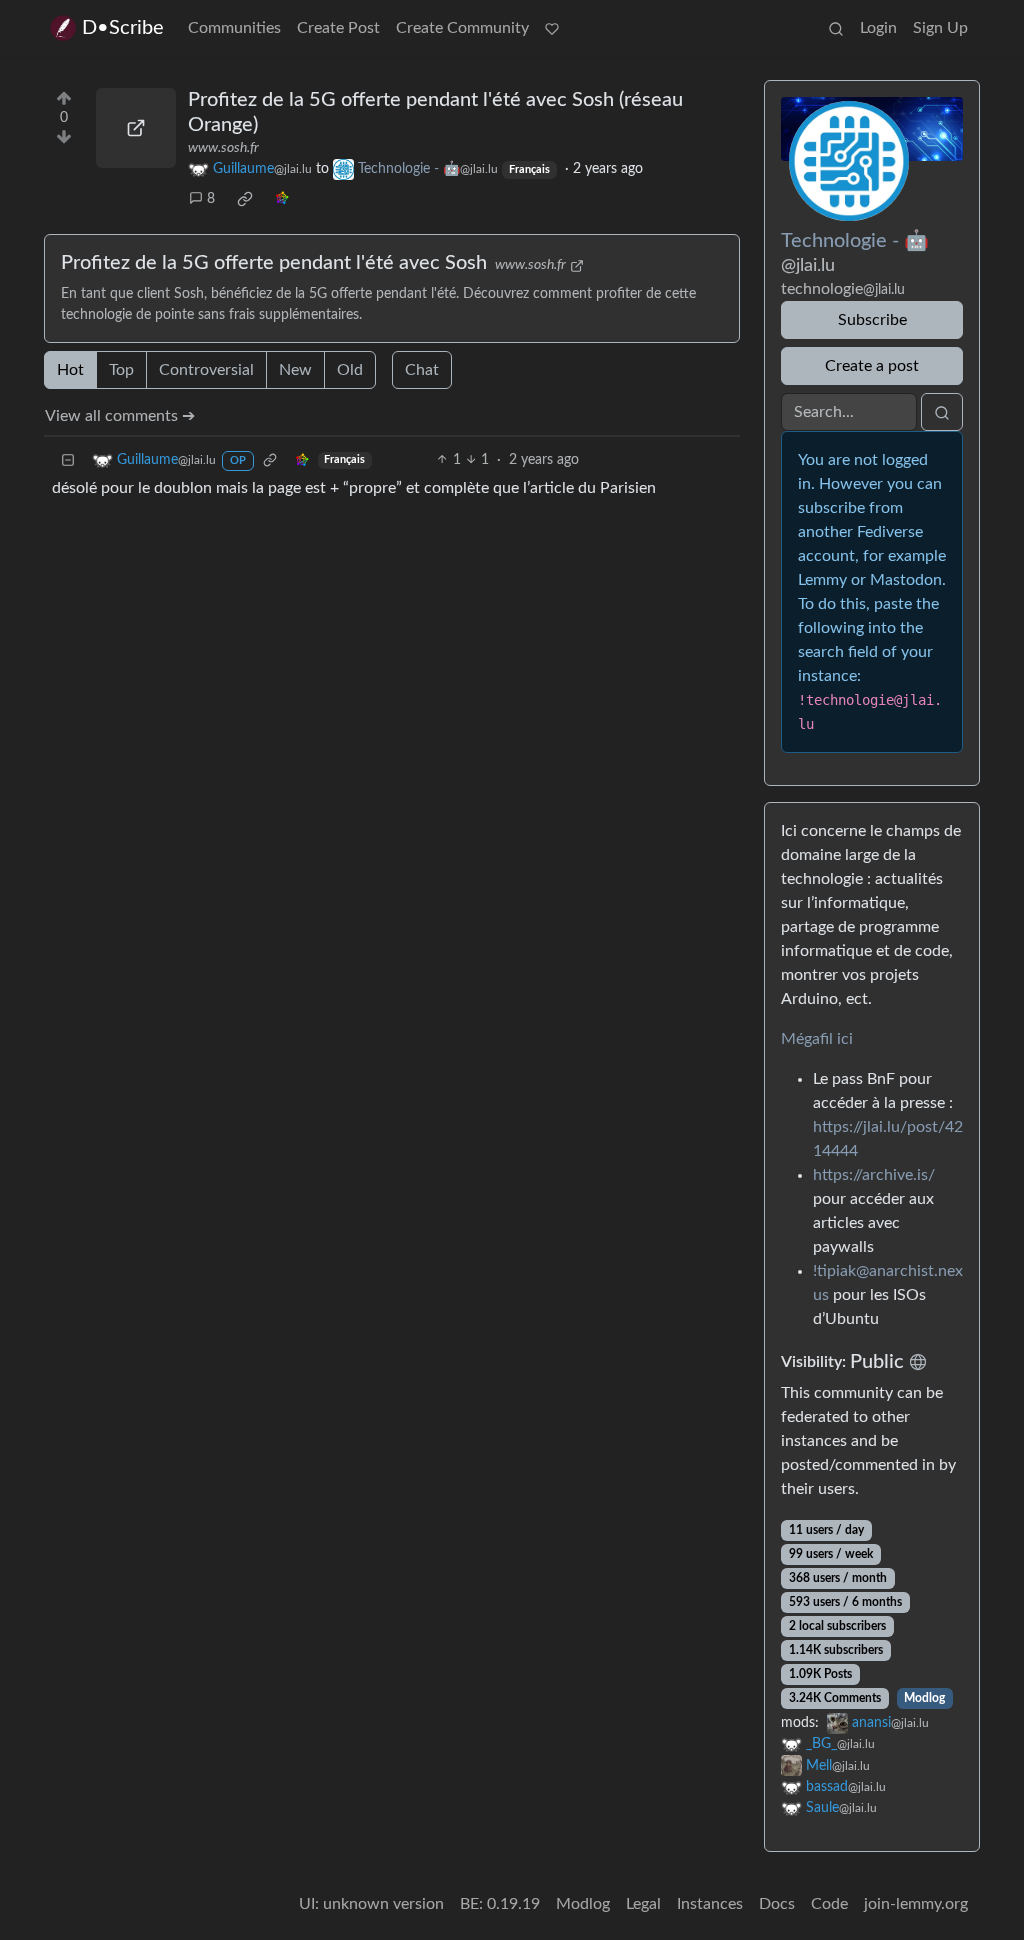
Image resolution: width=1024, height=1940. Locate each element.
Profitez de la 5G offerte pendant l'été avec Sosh (274, 263)
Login (878, 28)
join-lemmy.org (916, 1904)
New (295, 370)
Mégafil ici (817, 1039)
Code (829, 1904)
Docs (777, 1904)
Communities (234, 28)
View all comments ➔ (120, 416)
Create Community (462, 28)
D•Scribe (123, 28)
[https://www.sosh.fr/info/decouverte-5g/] (136, 128)
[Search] (836, 28)
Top (121, 370)
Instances (710, 1904)
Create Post (338, 28)
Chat (422, 370)
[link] (245, 199)
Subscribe (872, 320)
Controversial (206, 370)
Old (350, 370)
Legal (643, 1904)
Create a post (872, 366)
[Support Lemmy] (552, 28)
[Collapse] (68, 460)
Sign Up (940, 28)
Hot (70, 370)
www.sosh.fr (223, 148)
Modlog (924, 1698)
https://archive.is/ (874, 1175)
